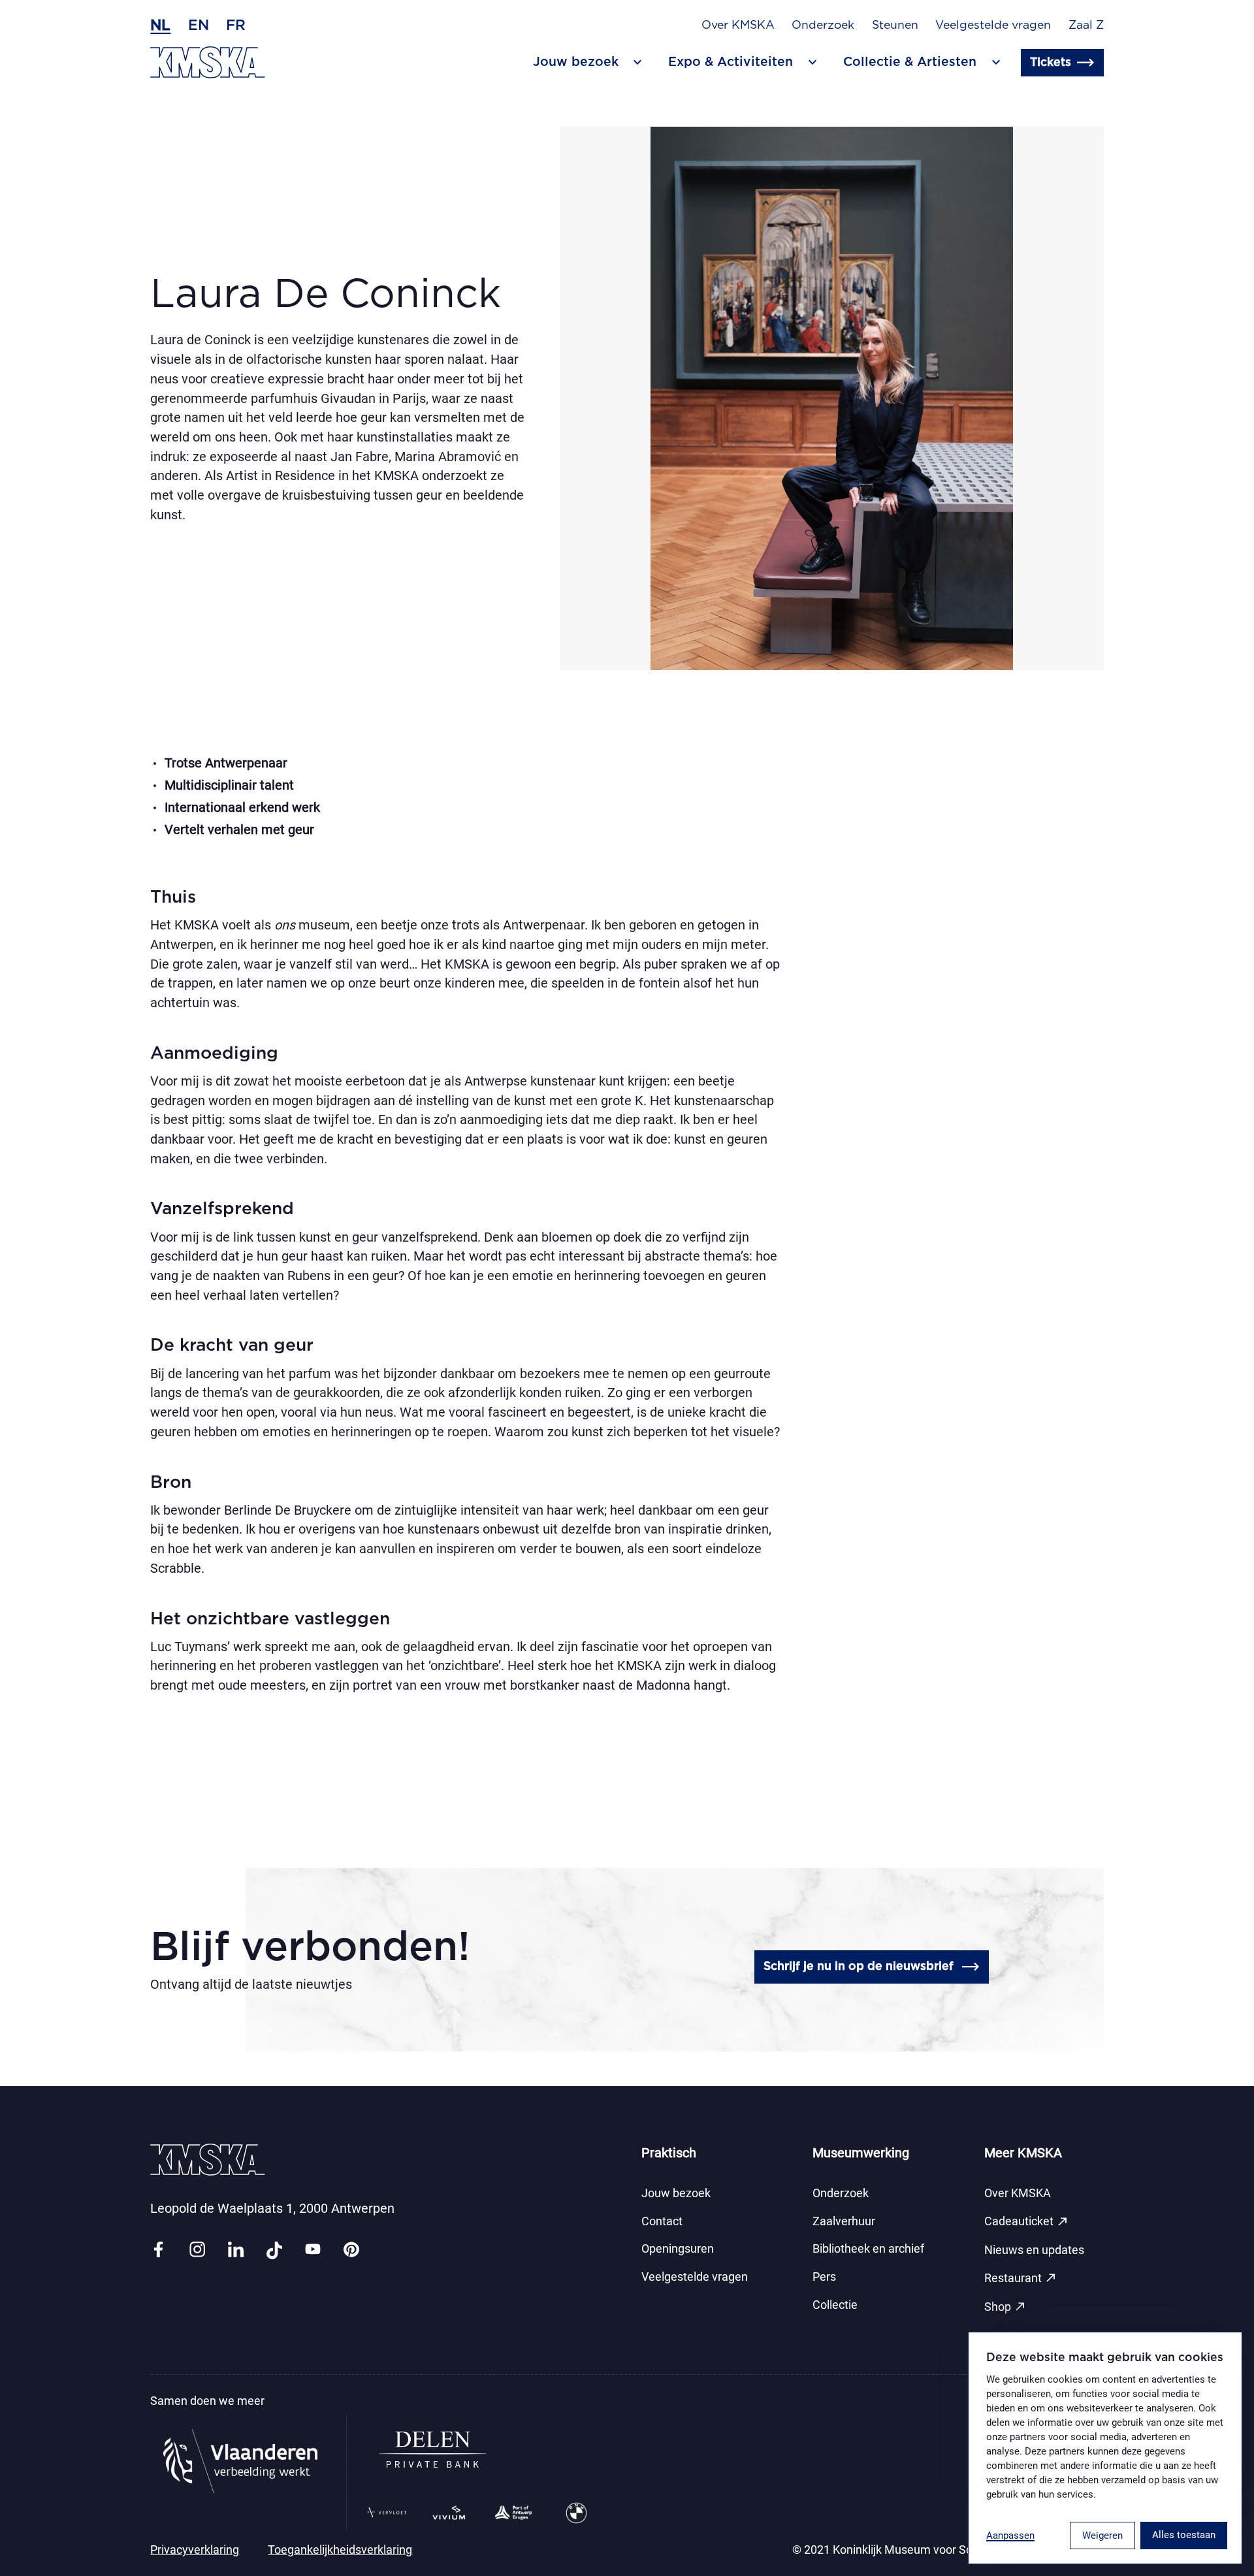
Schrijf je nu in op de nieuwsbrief (859, 1967)
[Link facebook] (158, 2250)
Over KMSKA (738, 25)
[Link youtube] (313, 2250)
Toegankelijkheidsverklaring (340, 2550)
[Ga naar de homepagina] (208, 62)
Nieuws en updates (1034, 2250)
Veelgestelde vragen (993, 25)
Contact (662, 2221)
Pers (824, 2277)
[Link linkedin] (236, 2250)
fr (236, 25)
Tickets (1051, 63)
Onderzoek (823, 25)
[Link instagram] (197, 2250)
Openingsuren (678, 2249)
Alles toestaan (1184, 2535)
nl (160, 25)
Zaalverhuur (844, 2221)
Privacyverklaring (195, 2550)
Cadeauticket (1027, 2221)
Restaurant (1021, 2278)
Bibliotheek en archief (868, 2249)
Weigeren (1102, 2536)
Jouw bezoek (676, 2193)
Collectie (835, 2305)
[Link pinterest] (351, 2250)
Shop (1005, 2306)
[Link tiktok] (274, 2250)
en (199, 25)
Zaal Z (1086, 25)
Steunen (895, 25)
